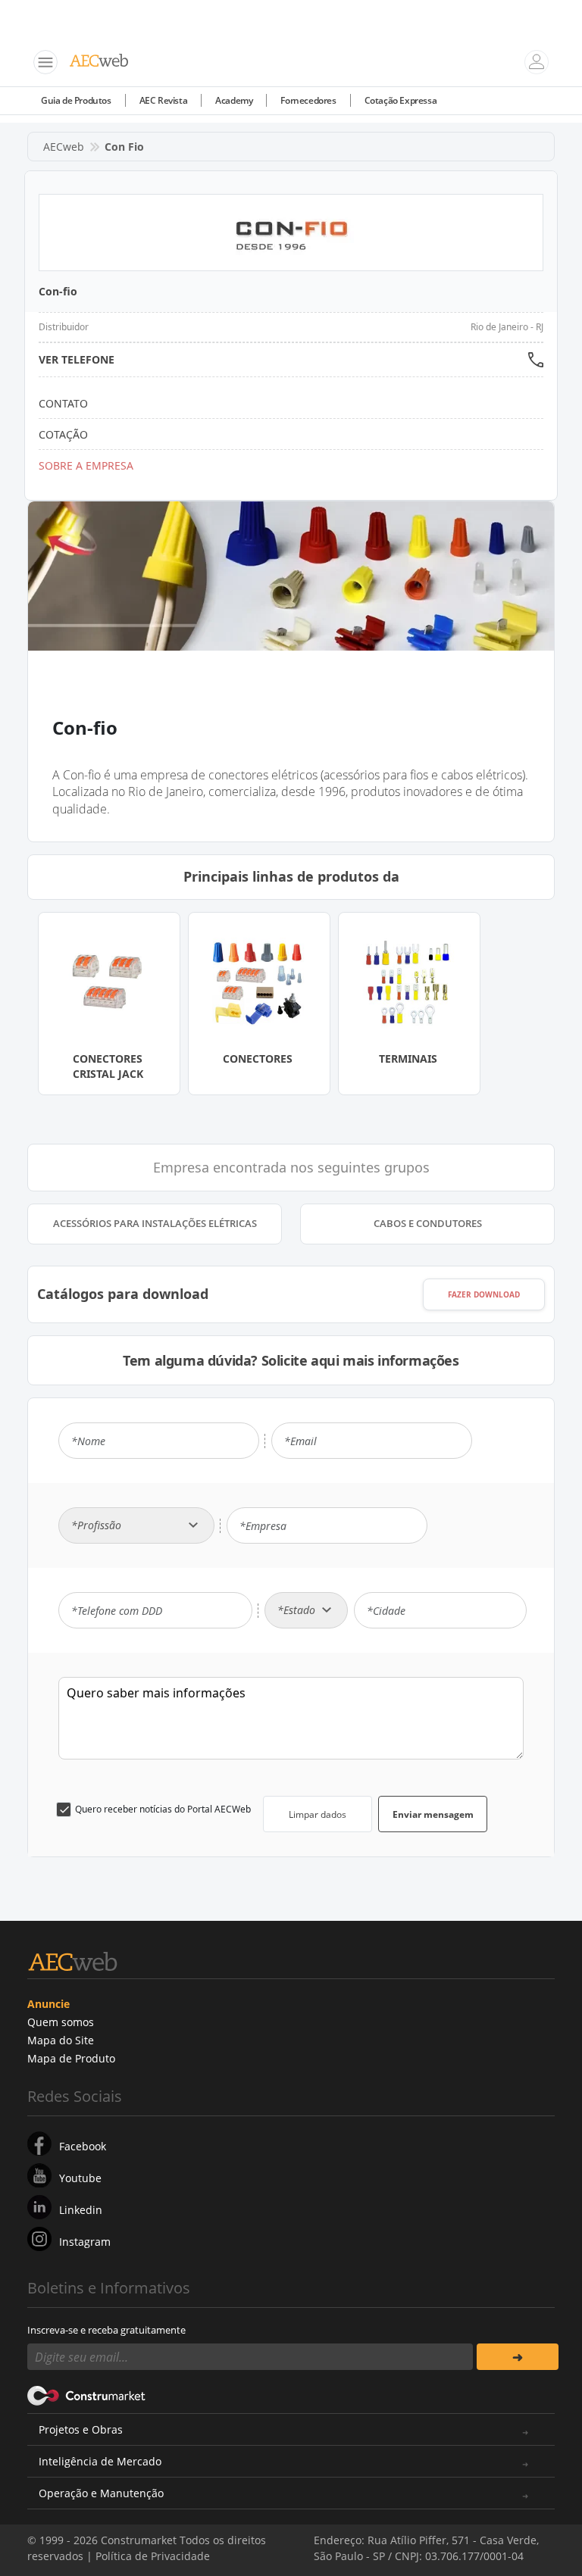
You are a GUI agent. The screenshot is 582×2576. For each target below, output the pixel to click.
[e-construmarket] (87, 2394)
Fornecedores (308, 100)
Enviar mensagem (433, 1814)
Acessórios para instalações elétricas (155, 1223)
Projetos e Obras (81, 2429)
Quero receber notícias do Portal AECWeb (163, 1809)
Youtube (80, 2178)
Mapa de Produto (71, 2058)
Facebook (83, 2146)
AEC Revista (164, 100)
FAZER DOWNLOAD (484, 1294)
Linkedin (81, 2210)
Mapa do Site (61, 2040)
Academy (234, 100)
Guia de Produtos (76, 100)
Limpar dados (318, 1814)
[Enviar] (518, 2357)
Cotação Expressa (401, 100)
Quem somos (61, 2022)
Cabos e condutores (428, 1223)
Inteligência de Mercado (100, 2461)
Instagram (85, 2242)
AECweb (64, 147)
